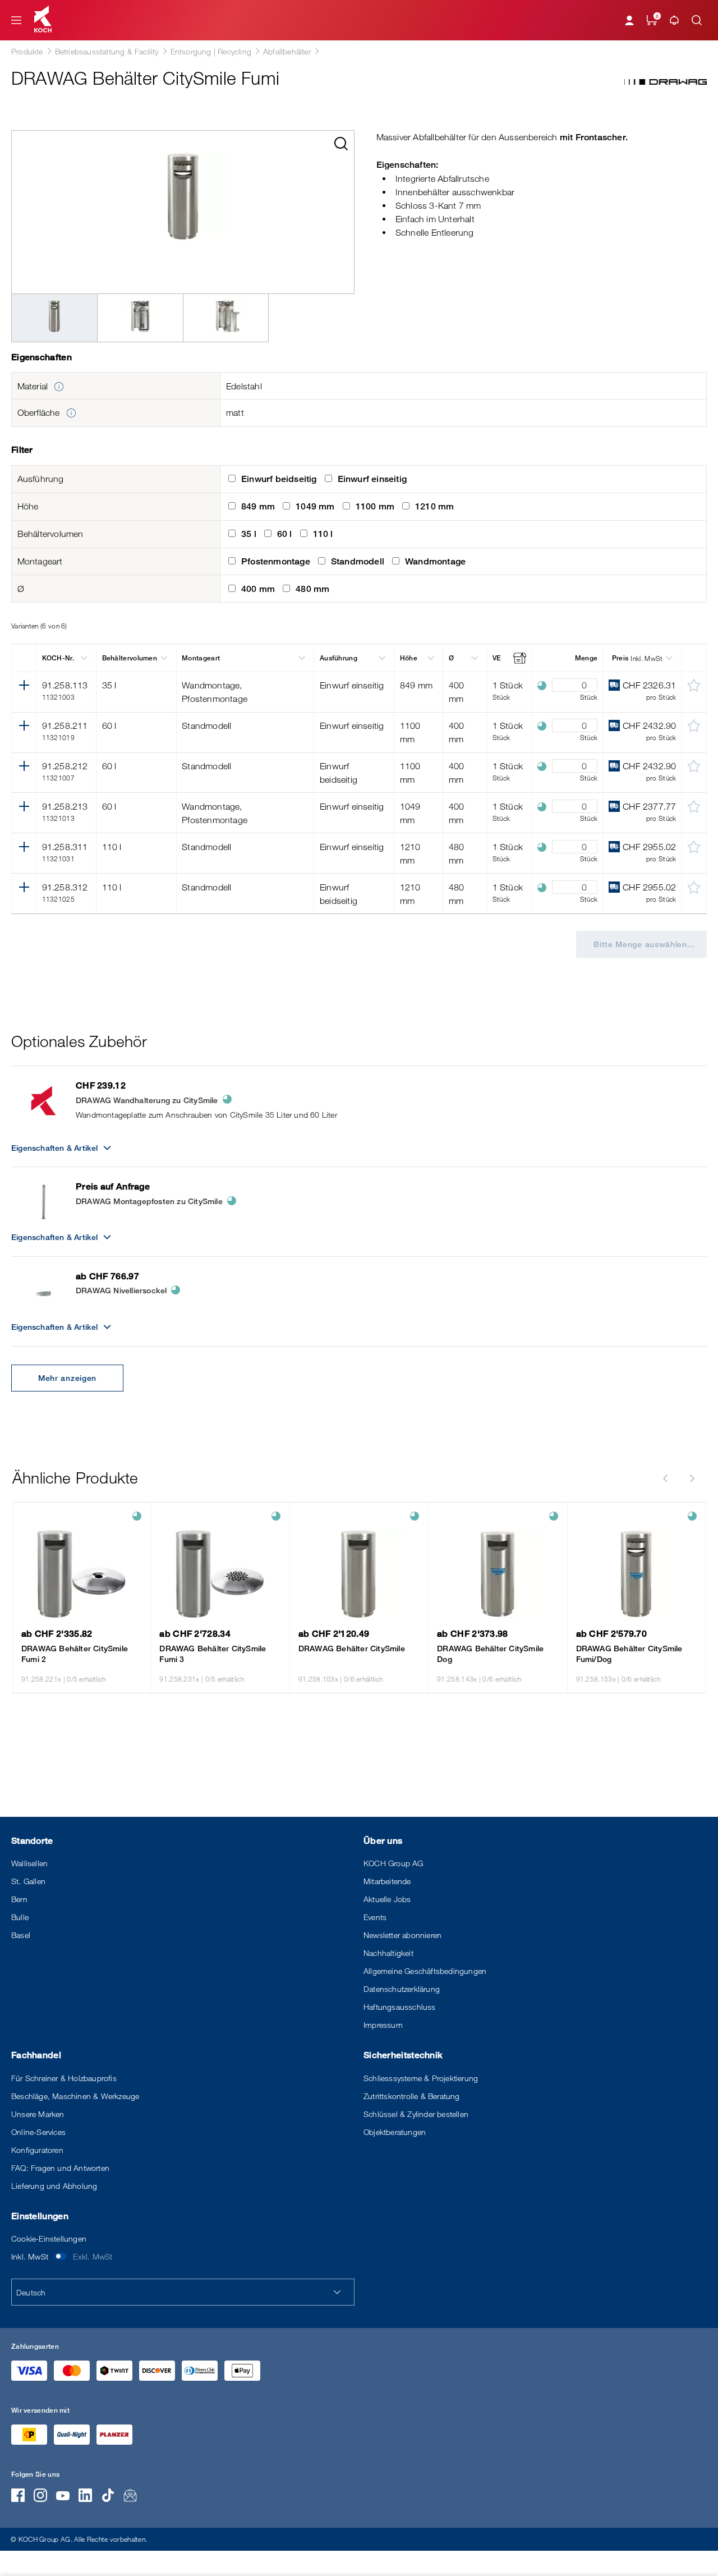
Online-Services (38, 2132)
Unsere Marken (38, 2114)
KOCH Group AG (393, 1863)
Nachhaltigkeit (388, 1953)
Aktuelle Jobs (387, 1899)
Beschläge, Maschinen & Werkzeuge (75, 2096)
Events (375, 1917)
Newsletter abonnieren (402, 1935)
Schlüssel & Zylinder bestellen (416, 2114)
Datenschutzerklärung (402, 1989)
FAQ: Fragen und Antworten (60, 2168)
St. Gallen (28, 1881)
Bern (19, 1899)
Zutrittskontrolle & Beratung (412, 2096)
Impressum (383, 2025)
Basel (21, 1935)
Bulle (20, 1917)
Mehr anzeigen (67, 1378)
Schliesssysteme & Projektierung (421, 2078)
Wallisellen (29, 1863)
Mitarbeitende (387, 1881)
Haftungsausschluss (400, 2007)
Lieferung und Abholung (54, 2186)
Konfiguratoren (37, 2150)
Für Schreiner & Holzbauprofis (64, 2078)
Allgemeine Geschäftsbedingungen (425, 1971)
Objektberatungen (395, 2132)
